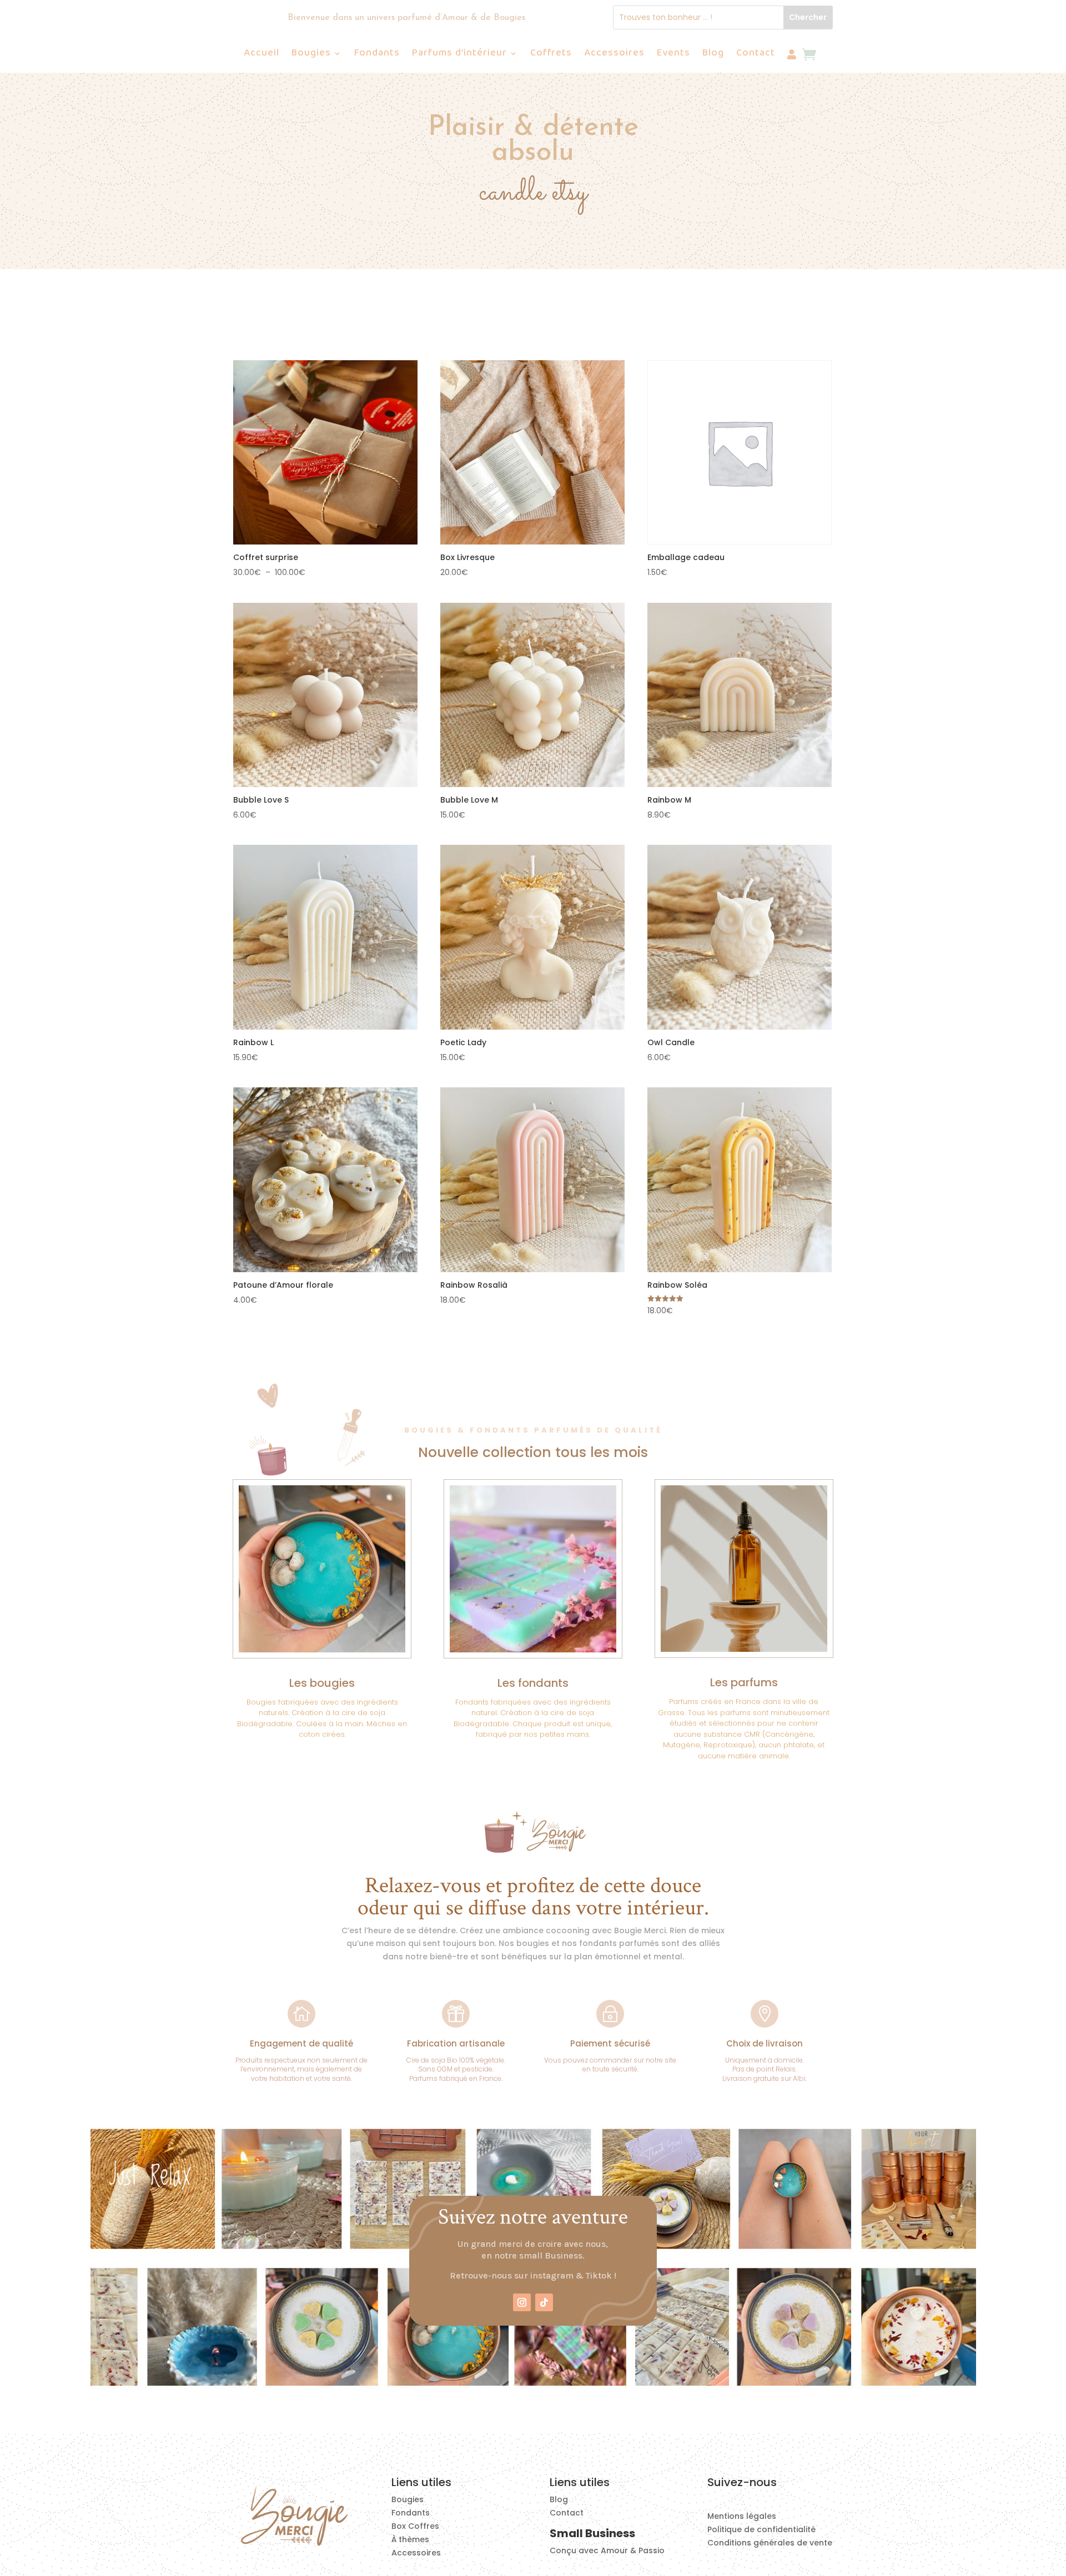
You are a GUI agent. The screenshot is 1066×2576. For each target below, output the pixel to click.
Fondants (377, 55)
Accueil (262, 55)
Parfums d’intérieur (459, 55)
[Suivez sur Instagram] (522, 2302)
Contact (756, 55)
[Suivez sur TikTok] (544, 2302)
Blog (713, 55)
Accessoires (614, 55)
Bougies (311, 55)
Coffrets (551, 55)
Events (673, 55)
